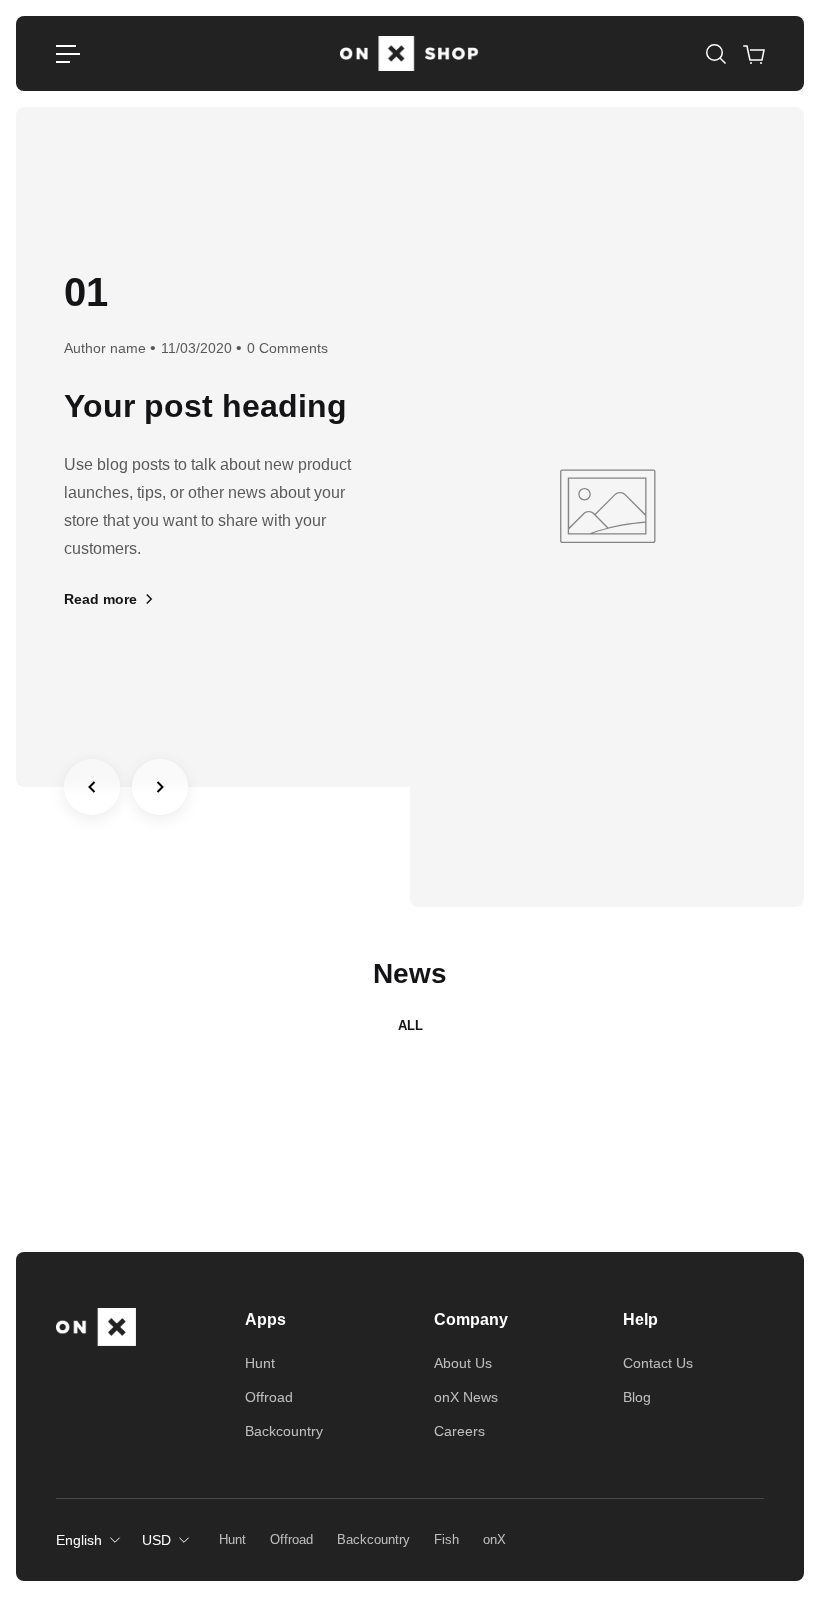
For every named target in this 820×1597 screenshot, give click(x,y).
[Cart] (753, 54)
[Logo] (410, 53)
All (410, 1025)
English (79, 1540)
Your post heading (205, 406)
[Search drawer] (715, 54)
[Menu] (68, 54)
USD (156, 1540)
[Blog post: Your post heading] (607, 507)
